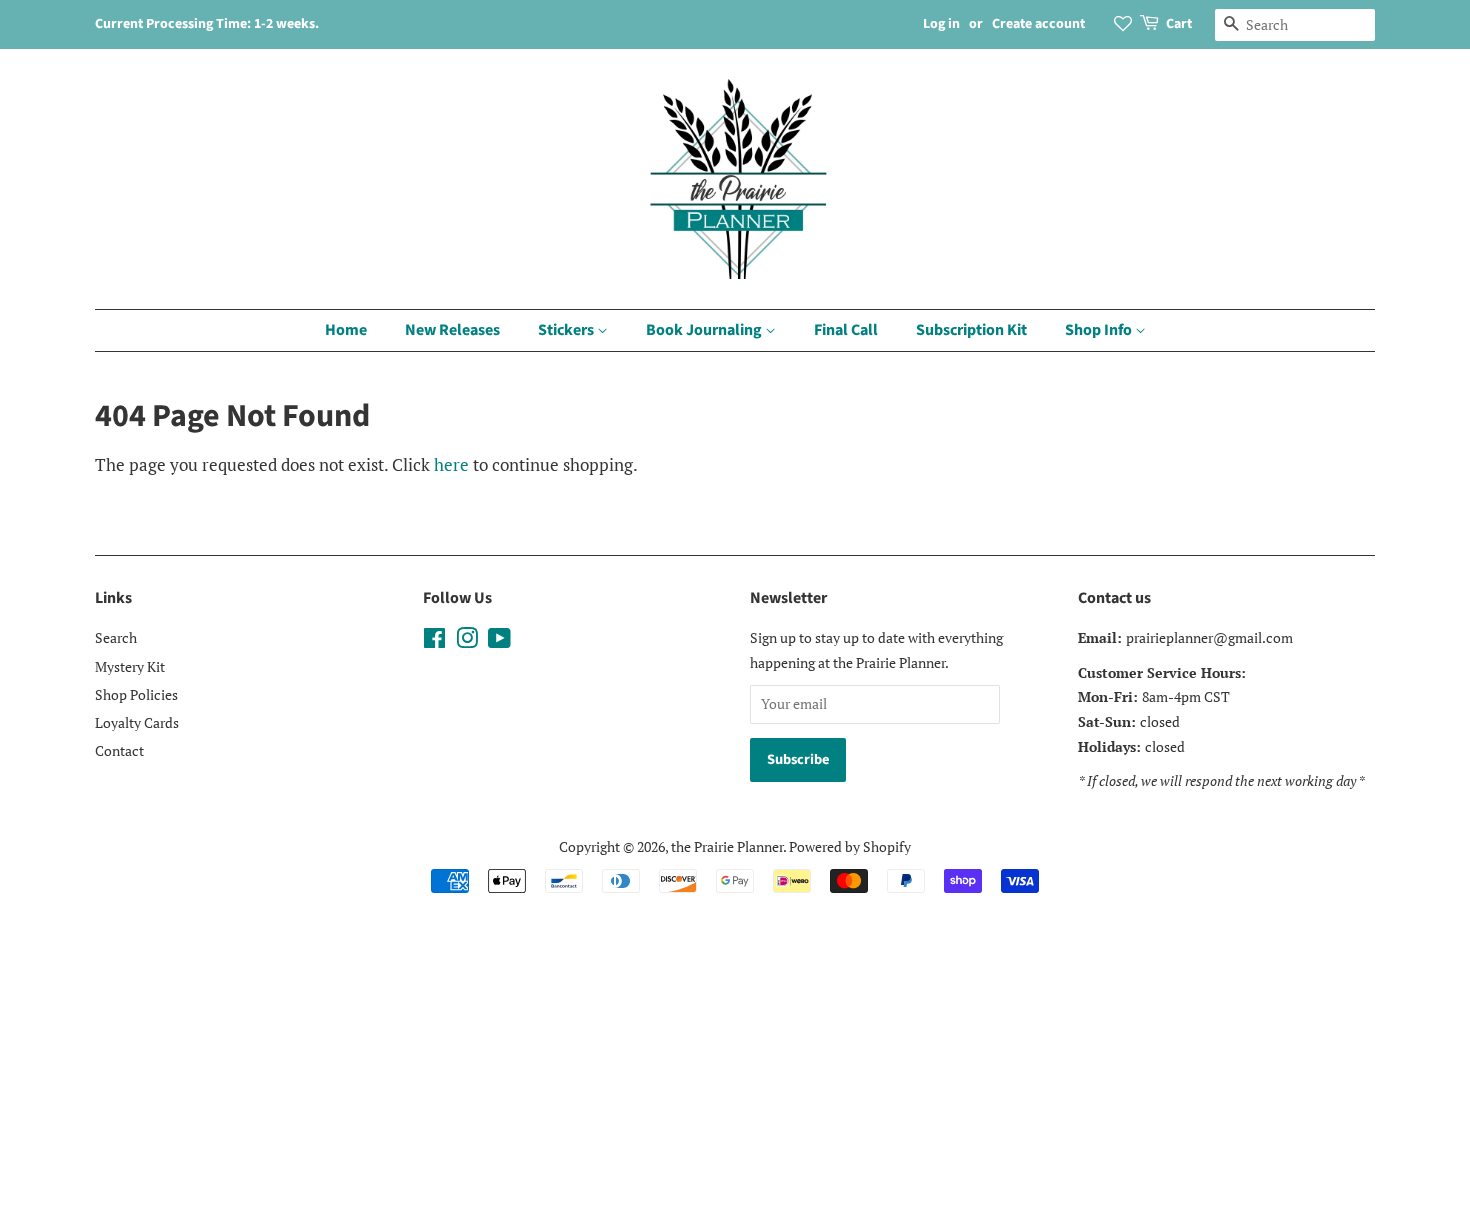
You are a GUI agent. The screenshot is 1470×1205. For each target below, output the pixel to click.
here (451, 464)
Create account (1038, 24)
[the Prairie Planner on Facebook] (434, 641)
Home (346, 330)
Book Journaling (705, 330)
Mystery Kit (130, 666)
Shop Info (1100, 330)
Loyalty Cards (137, 722)
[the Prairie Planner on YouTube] (499, 641)
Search (116, 637)
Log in (941, 24)
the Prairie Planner (727, 846)
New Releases (452, 330)
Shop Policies (136, 694)
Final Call (846, 330)
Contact (119, 750)
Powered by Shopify (850, 846)
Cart (1179, 24)
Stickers (567, 330)
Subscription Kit (971, 330)
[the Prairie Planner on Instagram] (467, 641)
